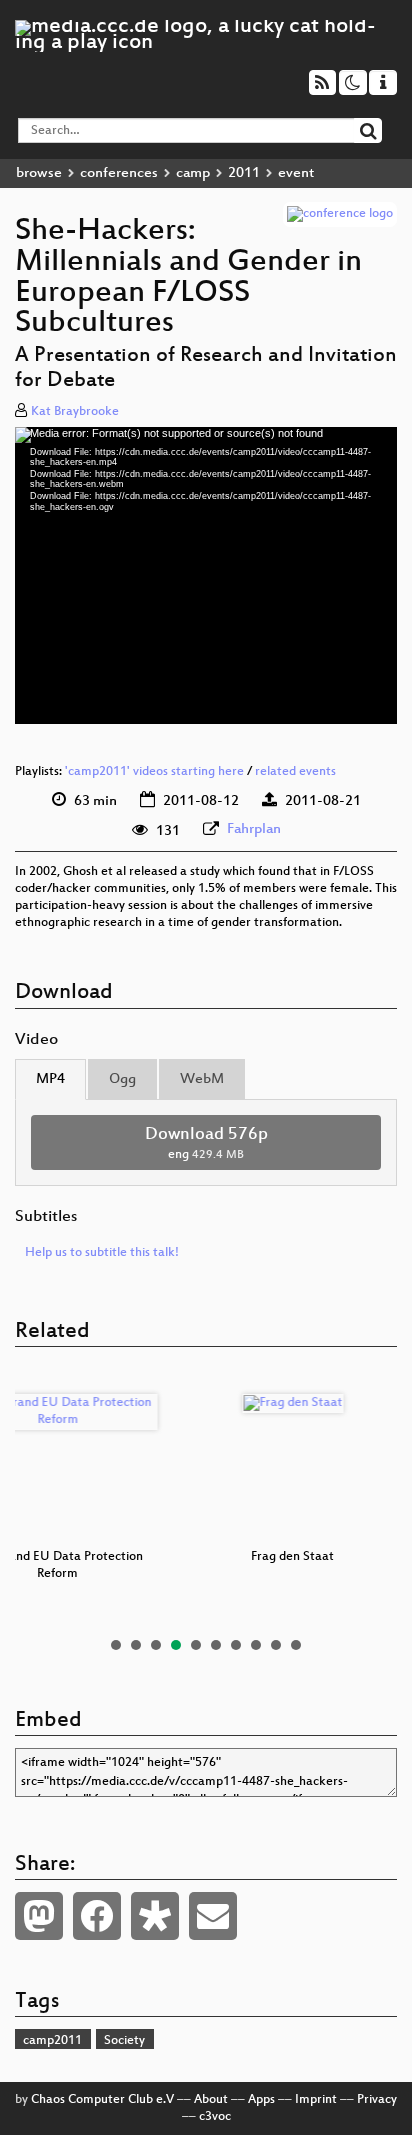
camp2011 (52, 2041)
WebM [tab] (202, 1079)
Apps (261, 2100)
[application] (206, 575)
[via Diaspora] (155, 1916)
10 (296, 1645)
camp (193, 173)
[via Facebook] (97, 1916)
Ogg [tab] (122, 1079)
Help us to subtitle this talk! (102, 1253)
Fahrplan (254, 829)
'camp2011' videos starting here (154, 772)
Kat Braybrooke (75, 412)
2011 (244, 173)
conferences (119, 173)
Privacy (377, 2100)
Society (124, 2041)
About (211, 2100)
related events (295, 772)
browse (39, 173)
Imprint (316, 2100)
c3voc (215, 2117)
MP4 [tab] (50, 1079)
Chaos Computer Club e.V (102, 2100)
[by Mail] (213, 1916)
